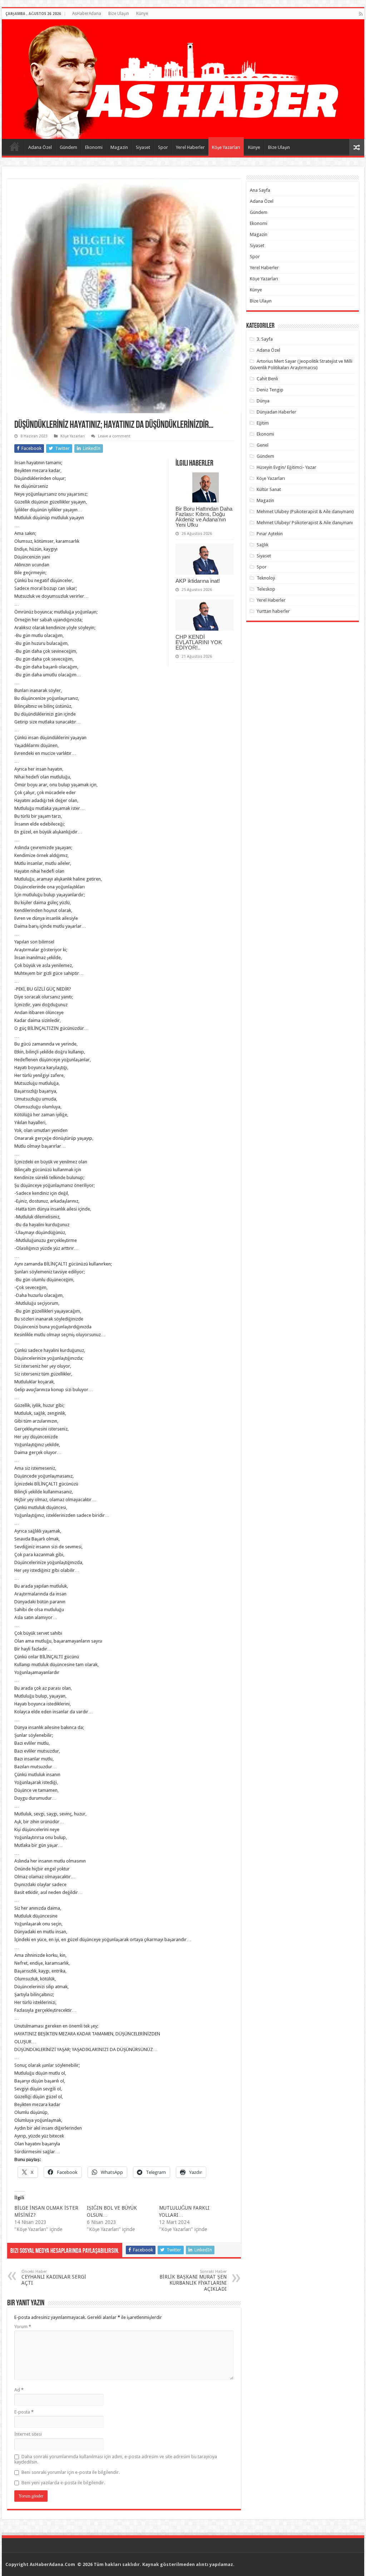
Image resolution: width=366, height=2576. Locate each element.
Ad (19, 2390)
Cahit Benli (267, 379)
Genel (263, 445)
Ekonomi (94, 147)
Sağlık (263, 545)
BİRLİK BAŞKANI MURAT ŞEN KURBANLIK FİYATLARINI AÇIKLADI (193, 2281)
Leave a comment (114, 436)
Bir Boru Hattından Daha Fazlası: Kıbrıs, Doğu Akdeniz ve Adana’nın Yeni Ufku (204, 517)
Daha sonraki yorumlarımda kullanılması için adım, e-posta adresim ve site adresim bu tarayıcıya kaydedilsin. (116, 2459)
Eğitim (263, 423)
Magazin (119, 147)
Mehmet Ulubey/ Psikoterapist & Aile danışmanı (305, 523)
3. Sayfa (265, 339)
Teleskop (266, 589)
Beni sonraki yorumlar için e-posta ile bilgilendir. (71, 2472)
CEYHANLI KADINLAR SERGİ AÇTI (54, 2277)
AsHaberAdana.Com (53, 2564)
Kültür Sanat (269, 489)
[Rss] (361, 14)
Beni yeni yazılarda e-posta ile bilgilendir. (63, 2483)
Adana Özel (40, 147)
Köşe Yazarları (226, 147)
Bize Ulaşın (119, 14)
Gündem (68, 147)
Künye (142, 14)
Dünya (263, 401)
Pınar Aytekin (270, 534)
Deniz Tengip (270, 390)
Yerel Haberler (190, 147)
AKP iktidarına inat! (198, 581)
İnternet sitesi (28, 2434)
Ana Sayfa (15, 146)
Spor (163, 147)
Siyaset (143, 147)
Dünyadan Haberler (276, 412)
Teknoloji (266, 578)
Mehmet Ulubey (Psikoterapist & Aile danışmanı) (305, 512)
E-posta (24, 2412)
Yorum (23, 2327)
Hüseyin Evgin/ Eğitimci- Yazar (286, 467)
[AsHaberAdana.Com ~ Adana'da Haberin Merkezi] (183, 79)
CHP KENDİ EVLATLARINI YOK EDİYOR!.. (199, 642)
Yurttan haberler (273, 611)
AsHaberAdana (87, 14)
